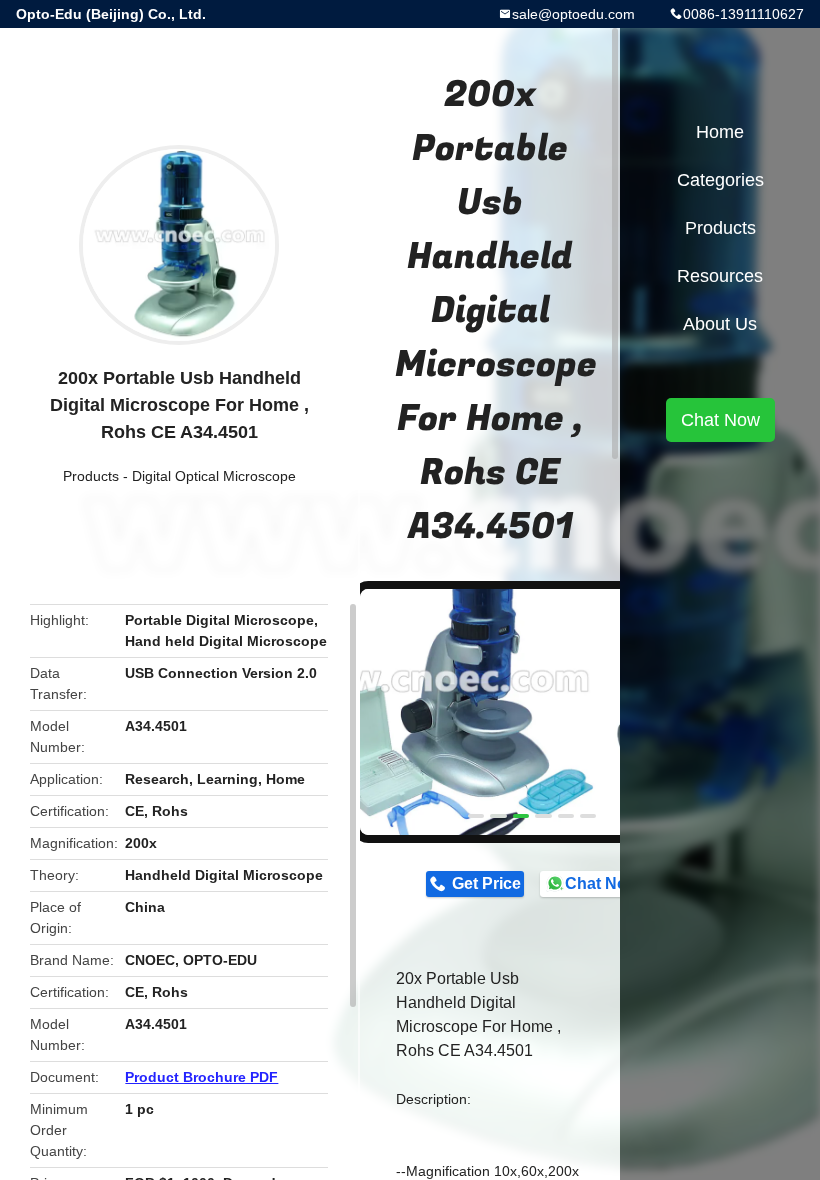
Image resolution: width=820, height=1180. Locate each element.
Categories (720, 180)
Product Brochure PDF (201, 1077)
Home (720, 132)
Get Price (486, 883)
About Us (720, 324)
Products (91, 476)
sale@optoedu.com (573, 14)
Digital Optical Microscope (214, 476)
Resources (720, 276)
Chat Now (601, 883)
